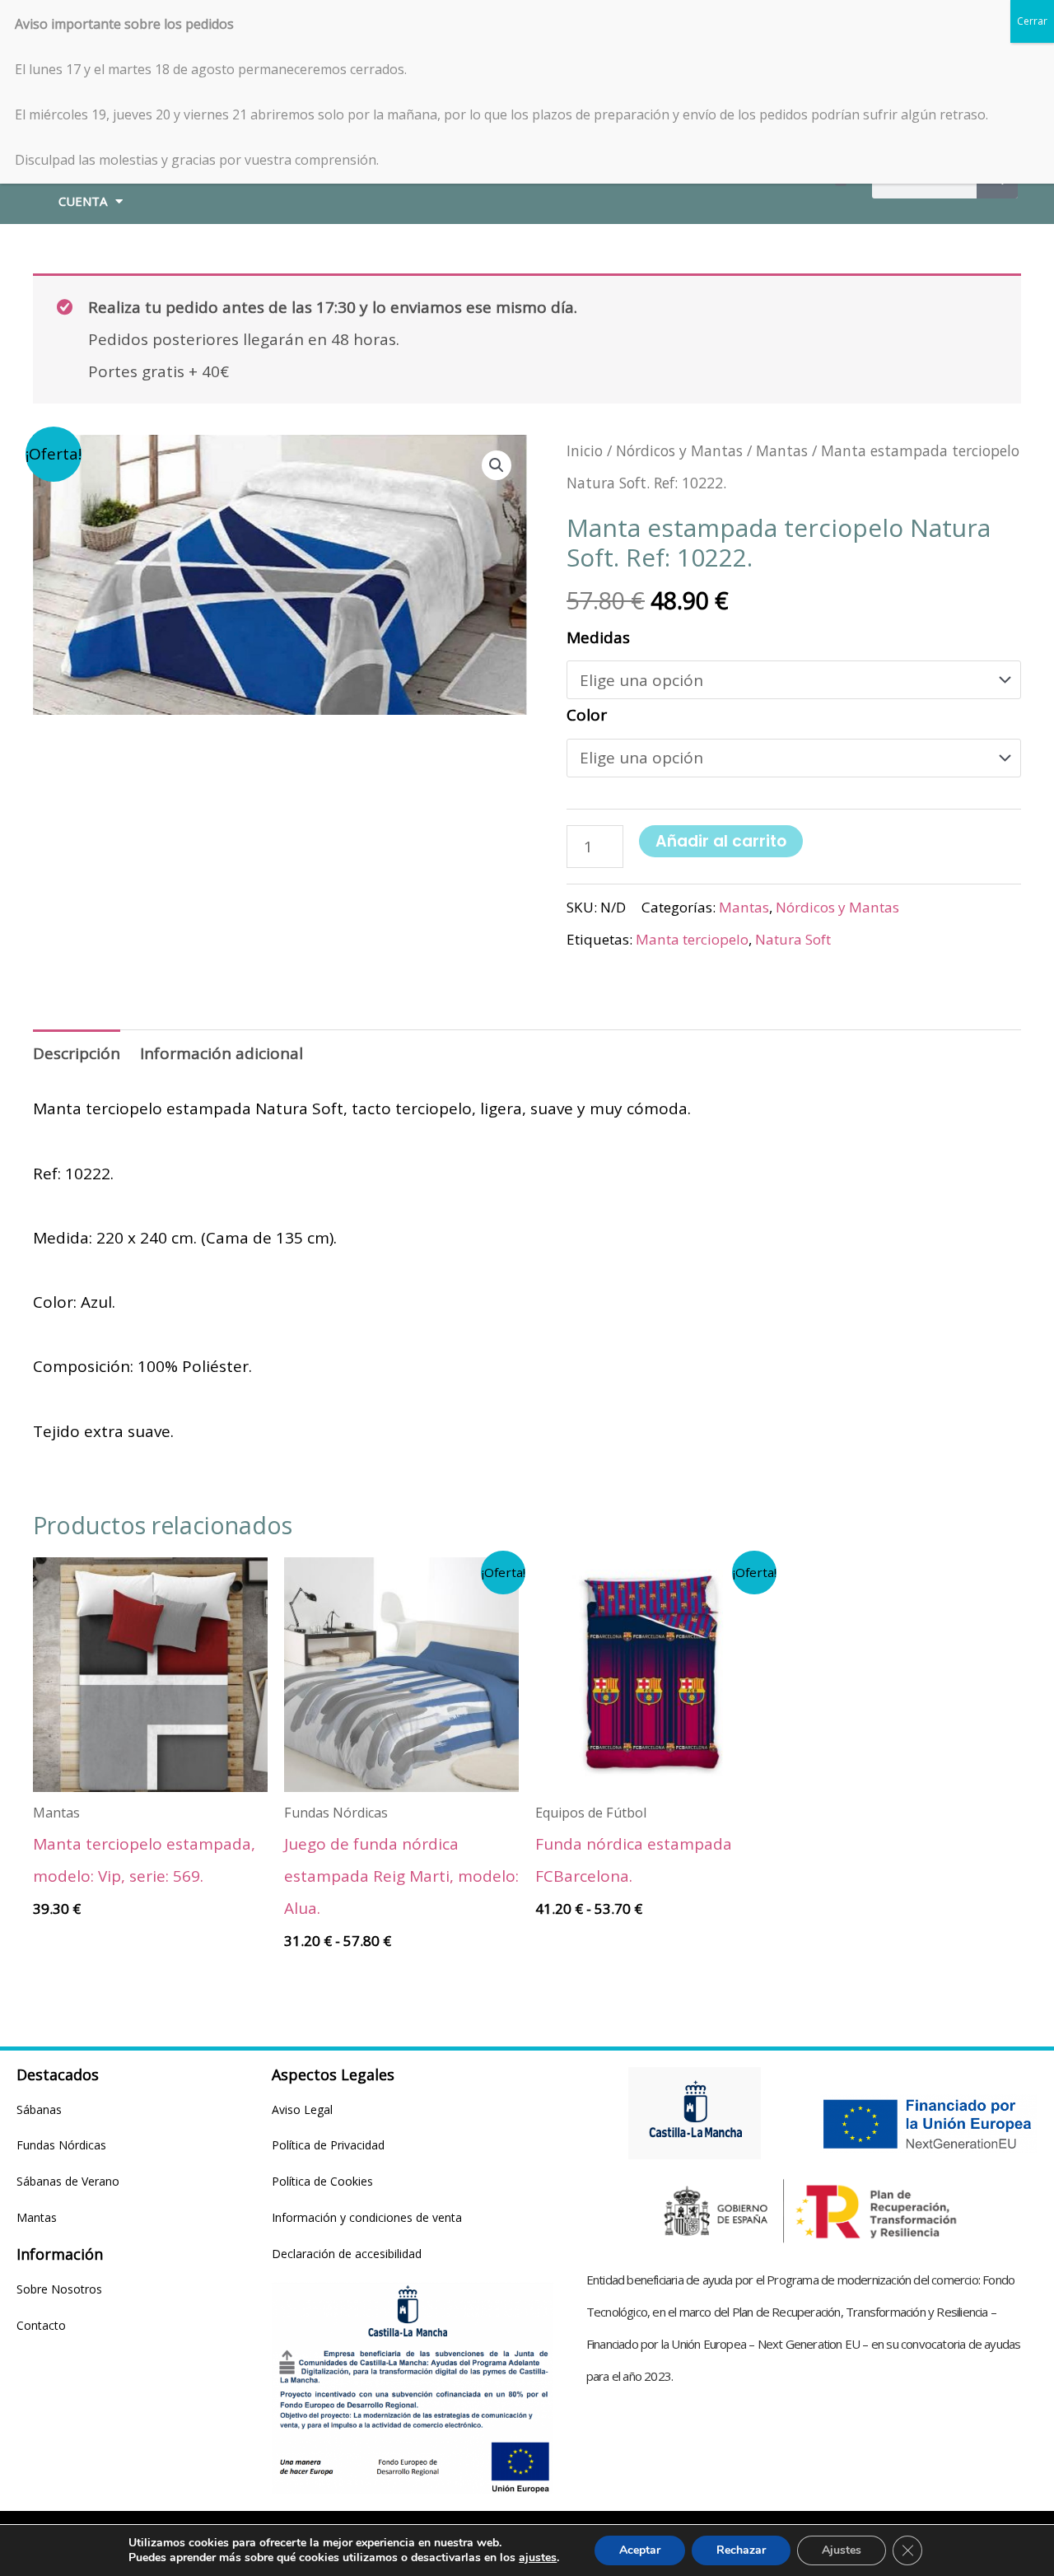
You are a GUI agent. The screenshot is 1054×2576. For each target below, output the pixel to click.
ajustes (538, 2558)
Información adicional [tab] (222, 1053)
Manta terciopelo (692, 939)
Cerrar (1032, 21)
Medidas (598, 637)
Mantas (782, 450)
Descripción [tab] (77, 1053)
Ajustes (842, 2550)
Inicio (585, 450)
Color (587, 715)
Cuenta (83, 201)
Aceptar (640, 2550)
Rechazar (741, 2550)
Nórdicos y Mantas (679, 450)
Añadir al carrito (721, 841)
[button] (497, 465)
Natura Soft (793, 939)
